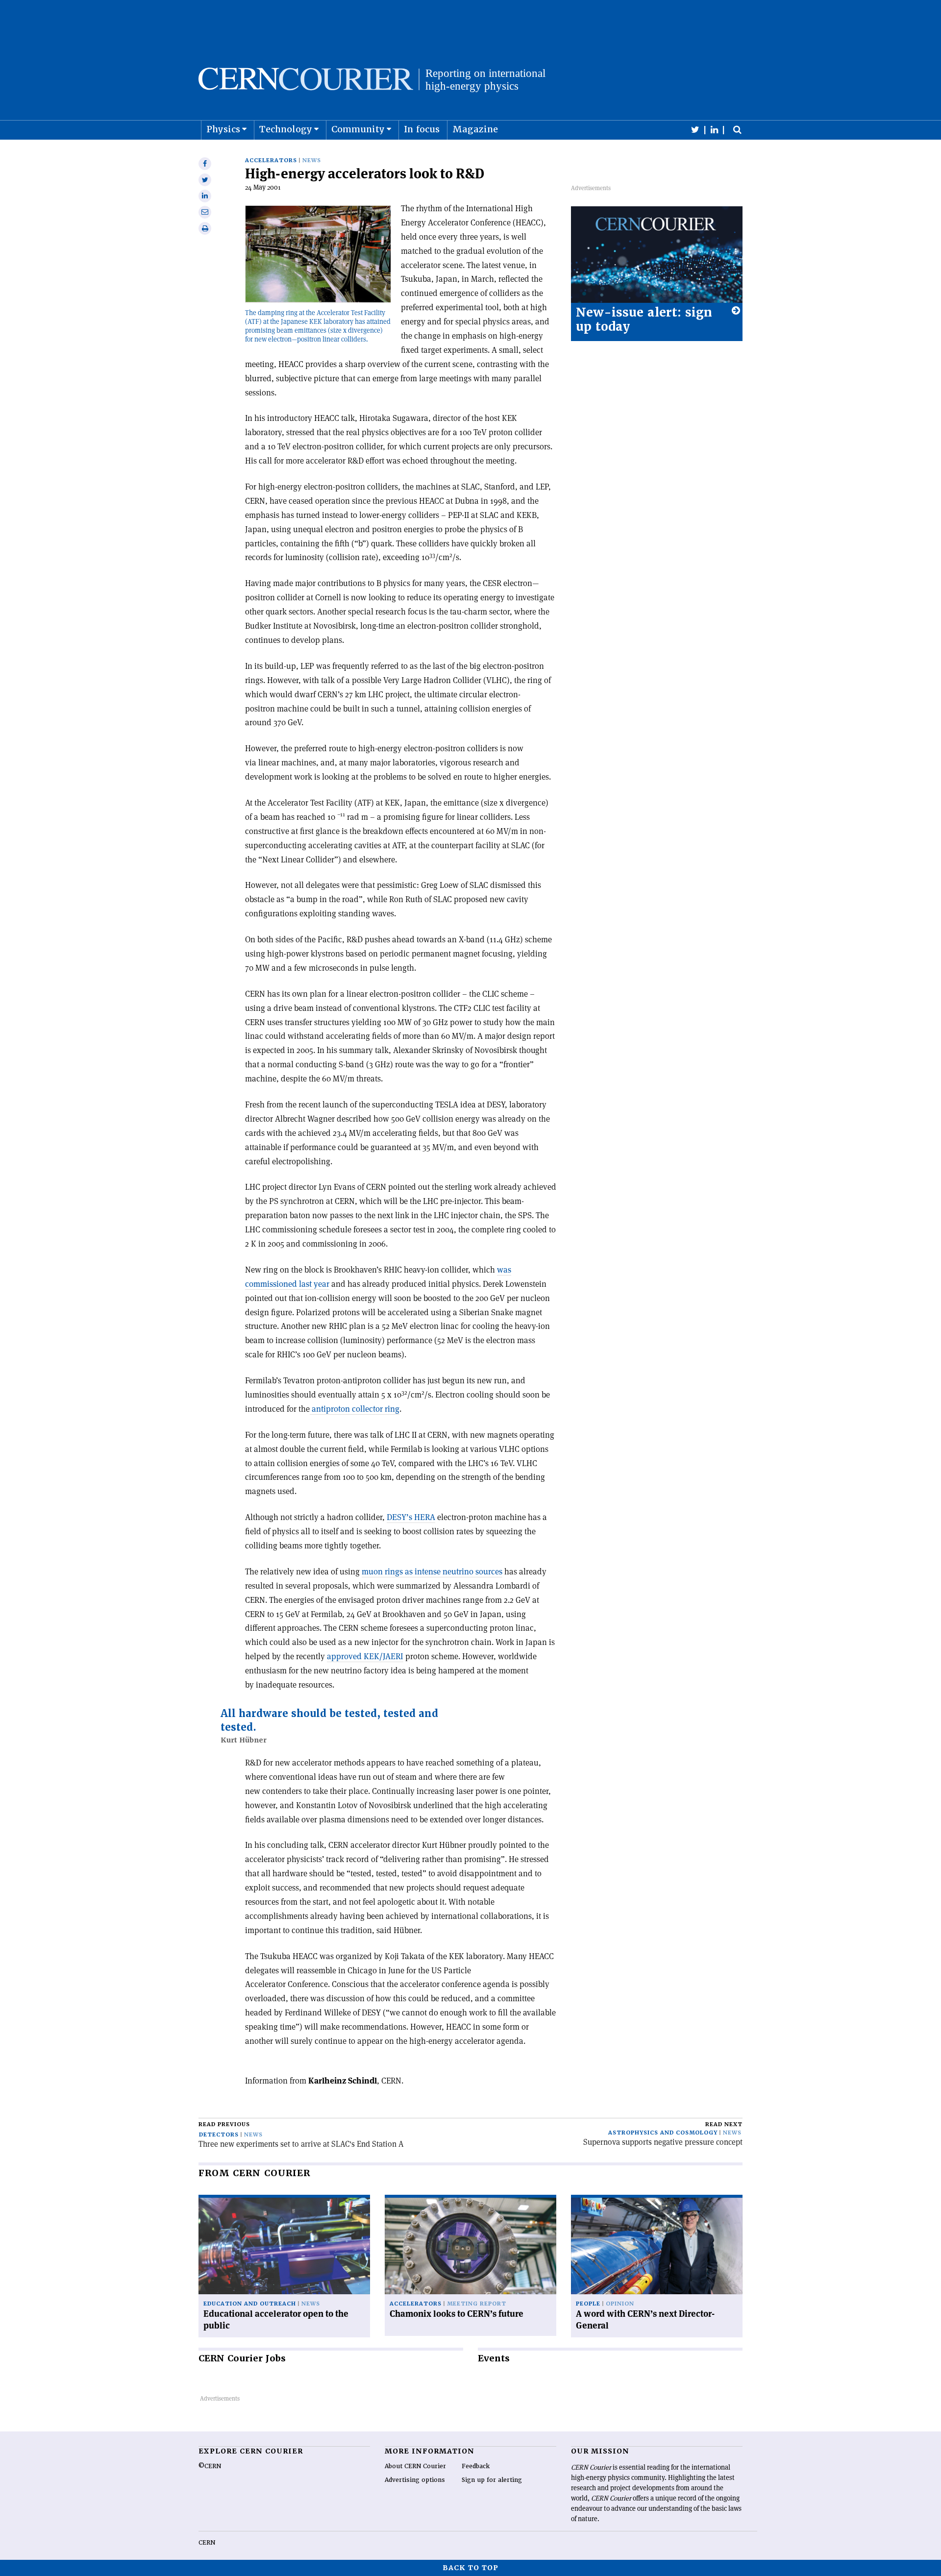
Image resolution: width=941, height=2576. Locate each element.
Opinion (620, 2304)
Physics (223, 129)
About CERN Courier (415, 2466)
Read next (724, 2124)
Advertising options (415, 2480)
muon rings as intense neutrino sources (432, 1571)
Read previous (224, 2124)
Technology (286, 129)
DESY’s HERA (411, 1517)
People (588, 2304)
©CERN (210, 2466)
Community (358, 129)
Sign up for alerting (492, 2480)
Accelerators (271, 160)
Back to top (470, 2568)
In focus (422, 129)
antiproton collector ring (355, 1409)
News (312, 160)
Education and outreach (250, 2304)
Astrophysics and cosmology (663, 2133)
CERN (207, 2543)
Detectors (219, 2135)
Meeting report (477, 2304)
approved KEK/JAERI (365, 1656)
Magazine (475, 129)
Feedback (476, 2466)
